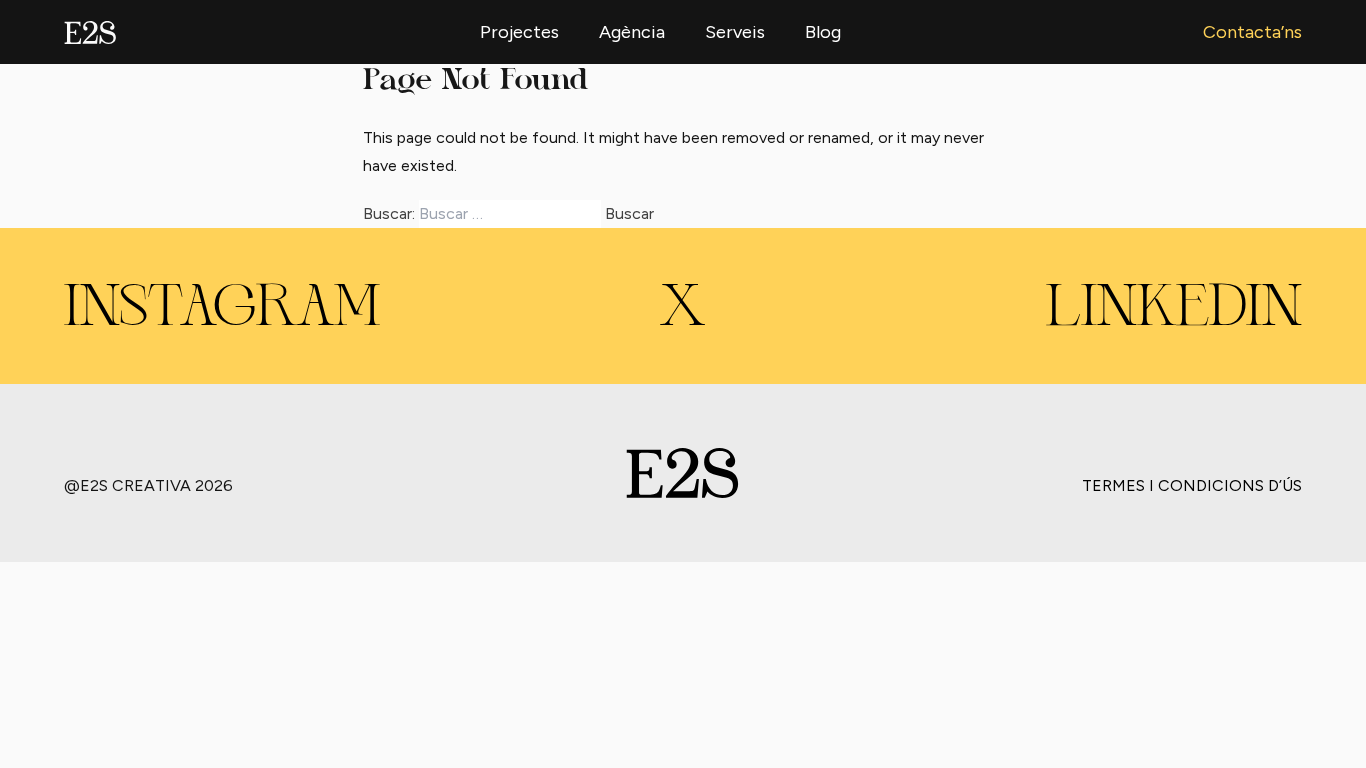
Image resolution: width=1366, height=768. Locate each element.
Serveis (735, 32)
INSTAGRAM (222, 310)
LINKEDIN (1174, 310)
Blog (823, 32)
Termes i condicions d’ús (1192, 485)
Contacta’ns (1252, 32)
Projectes (519, 32)
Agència (632, 32)
